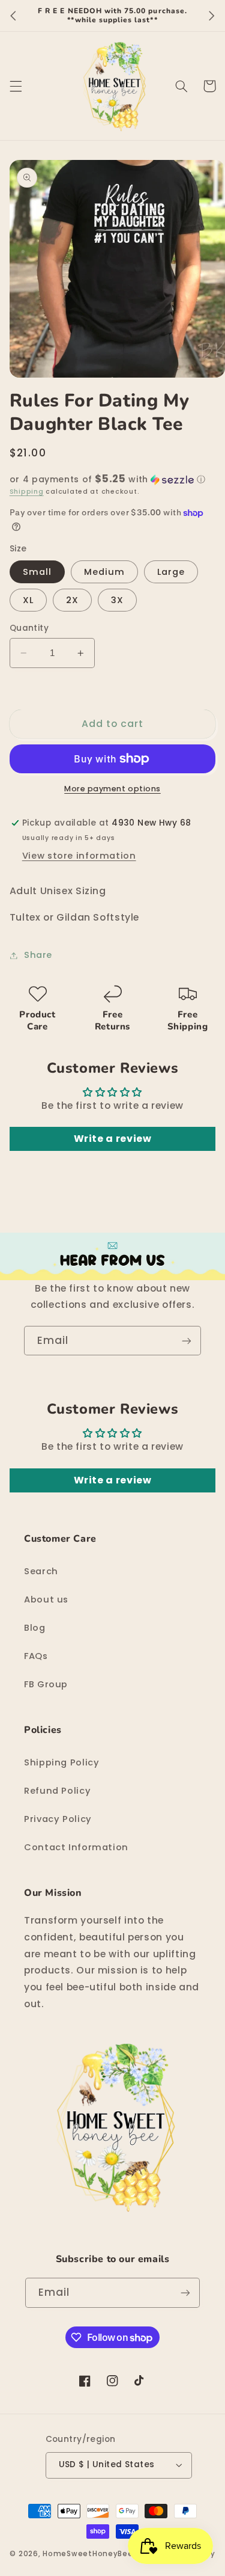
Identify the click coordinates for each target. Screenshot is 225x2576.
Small (37, 572)
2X (72, 600)
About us (46, 1599)
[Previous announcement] (13, 16)
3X (117, 600)
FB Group (46, 1684)
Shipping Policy (61, 1762)
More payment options (112, 789)
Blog (35, 1628)
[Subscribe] (187, 1341)
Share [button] (38, 955)
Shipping (27, 492)
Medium (104, 572)
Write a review (113, 1139)
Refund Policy (57, 1791)
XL (28, 600)
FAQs (36, 1656)
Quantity (29, 628)
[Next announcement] (212, 16)
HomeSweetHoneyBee (88, 2554)
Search (41, 1571)
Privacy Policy (58, 1819)
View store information (79, 856)
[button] (16, 86)
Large (171, 572)
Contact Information (76, 1847)
